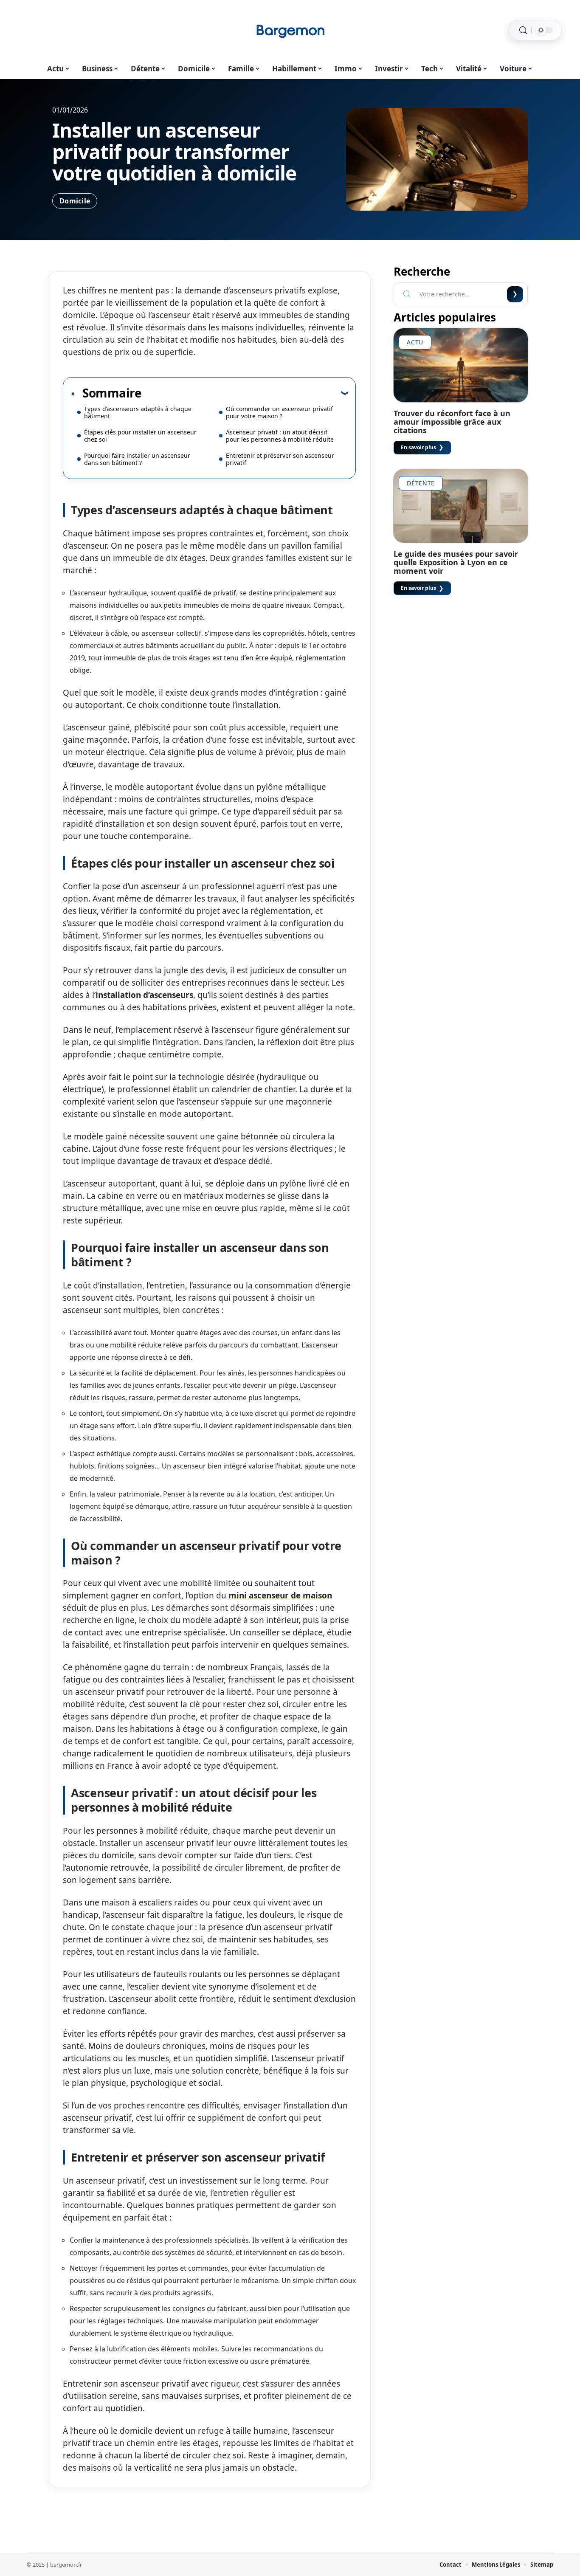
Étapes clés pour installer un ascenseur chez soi (140, 436)
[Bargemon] (290, 30)
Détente (421, 483)
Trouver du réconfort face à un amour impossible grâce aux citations (452, 422)
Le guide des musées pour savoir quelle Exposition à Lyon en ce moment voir (456, 562)
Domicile (75, 201)
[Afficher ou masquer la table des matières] (245, 393)
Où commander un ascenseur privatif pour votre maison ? (279, 412)
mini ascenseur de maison (280, 1595)
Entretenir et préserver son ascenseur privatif (280, 459)
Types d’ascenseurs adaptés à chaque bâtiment (138, 412)
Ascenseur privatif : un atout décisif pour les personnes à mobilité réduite (280, 436)
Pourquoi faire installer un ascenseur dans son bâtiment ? (137, 459)
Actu (415, 342)
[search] (523, 30)
